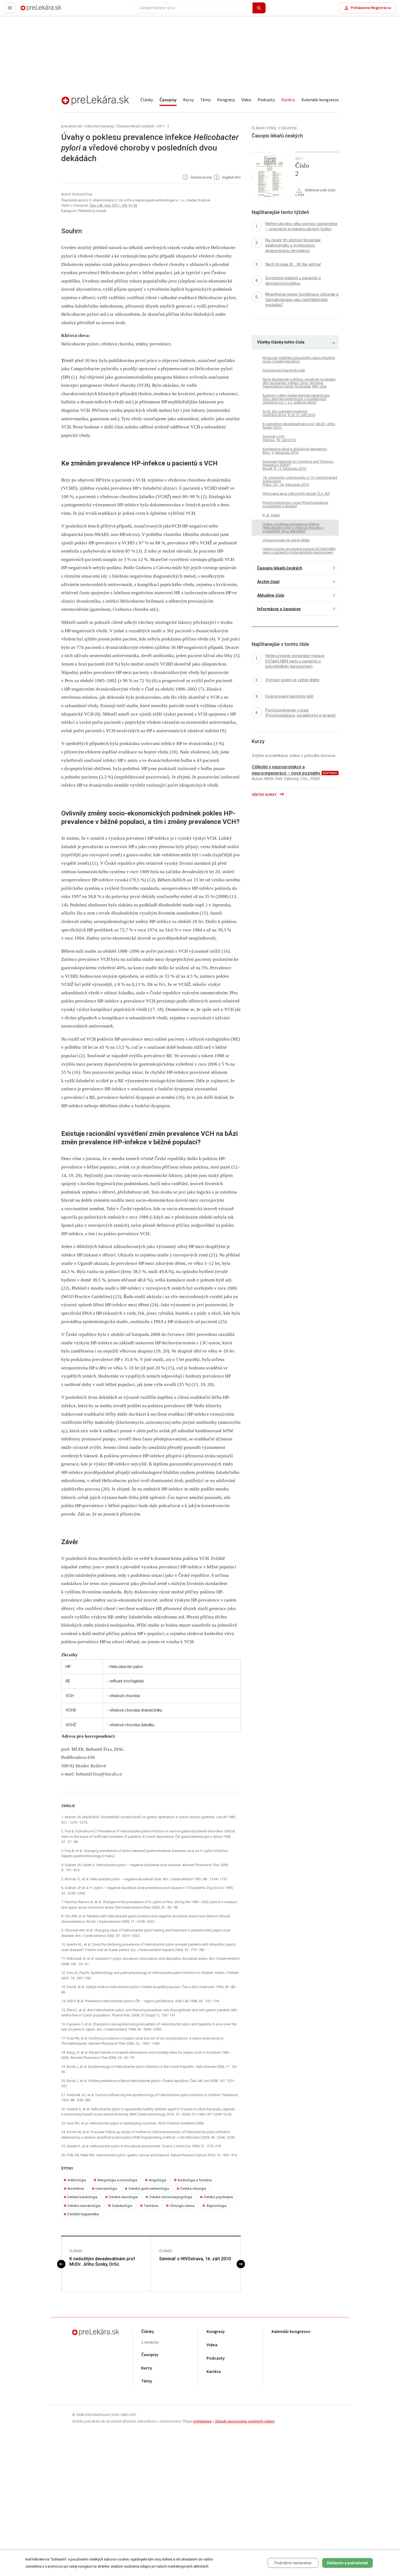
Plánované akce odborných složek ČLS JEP (296, 494)
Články (147, 100)
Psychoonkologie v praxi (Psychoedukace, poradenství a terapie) (296, 504)
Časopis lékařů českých (135, 126)
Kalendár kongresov (320, 100)
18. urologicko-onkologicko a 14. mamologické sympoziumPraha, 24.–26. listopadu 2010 (300, 481)
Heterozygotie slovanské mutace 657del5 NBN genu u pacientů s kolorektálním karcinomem (299, 551)
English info (231, 178)
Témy (205, 100)
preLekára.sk (32, 10)
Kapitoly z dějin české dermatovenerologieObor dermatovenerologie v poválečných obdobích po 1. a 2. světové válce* (296, 399)
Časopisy (168, 100)
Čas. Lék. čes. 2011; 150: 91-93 (113, 205)
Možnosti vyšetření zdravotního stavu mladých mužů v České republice (299, 360)
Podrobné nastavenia (293, 2563)
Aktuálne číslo (271, 595)
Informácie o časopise (279, 609)
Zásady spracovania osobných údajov (245, 2421)
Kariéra (288, 100)
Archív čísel (268, 582)
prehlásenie (202, 2421)
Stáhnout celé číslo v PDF (315, 193)
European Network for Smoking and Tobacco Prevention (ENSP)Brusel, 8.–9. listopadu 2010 (298, 465)
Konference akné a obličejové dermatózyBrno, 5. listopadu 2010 (295, 451)
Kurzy (188, 100)
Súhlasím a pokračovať (347, 2563)
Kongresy (226, 100)
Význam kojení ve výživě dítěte (286, 540)
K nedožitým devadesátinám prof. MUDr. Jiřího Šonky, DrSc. (103, 2262)
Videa (246, 100)
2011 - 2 (163, 126)
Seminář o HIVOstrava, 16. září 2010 (195, 2259)
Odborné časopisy (99, 126)
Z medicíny (150, 2343)
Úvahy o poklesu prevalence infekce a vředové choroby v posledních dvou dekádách (293, 528)
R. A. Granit (271, 515)
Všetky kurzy (265, 795)
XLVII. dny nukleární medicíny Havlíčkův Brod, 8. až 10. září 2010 (289, 413)
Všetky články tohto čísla (281, 342)
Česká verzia (201, 178)
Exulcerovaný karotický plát (284, 370)
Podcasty (266, 100)
